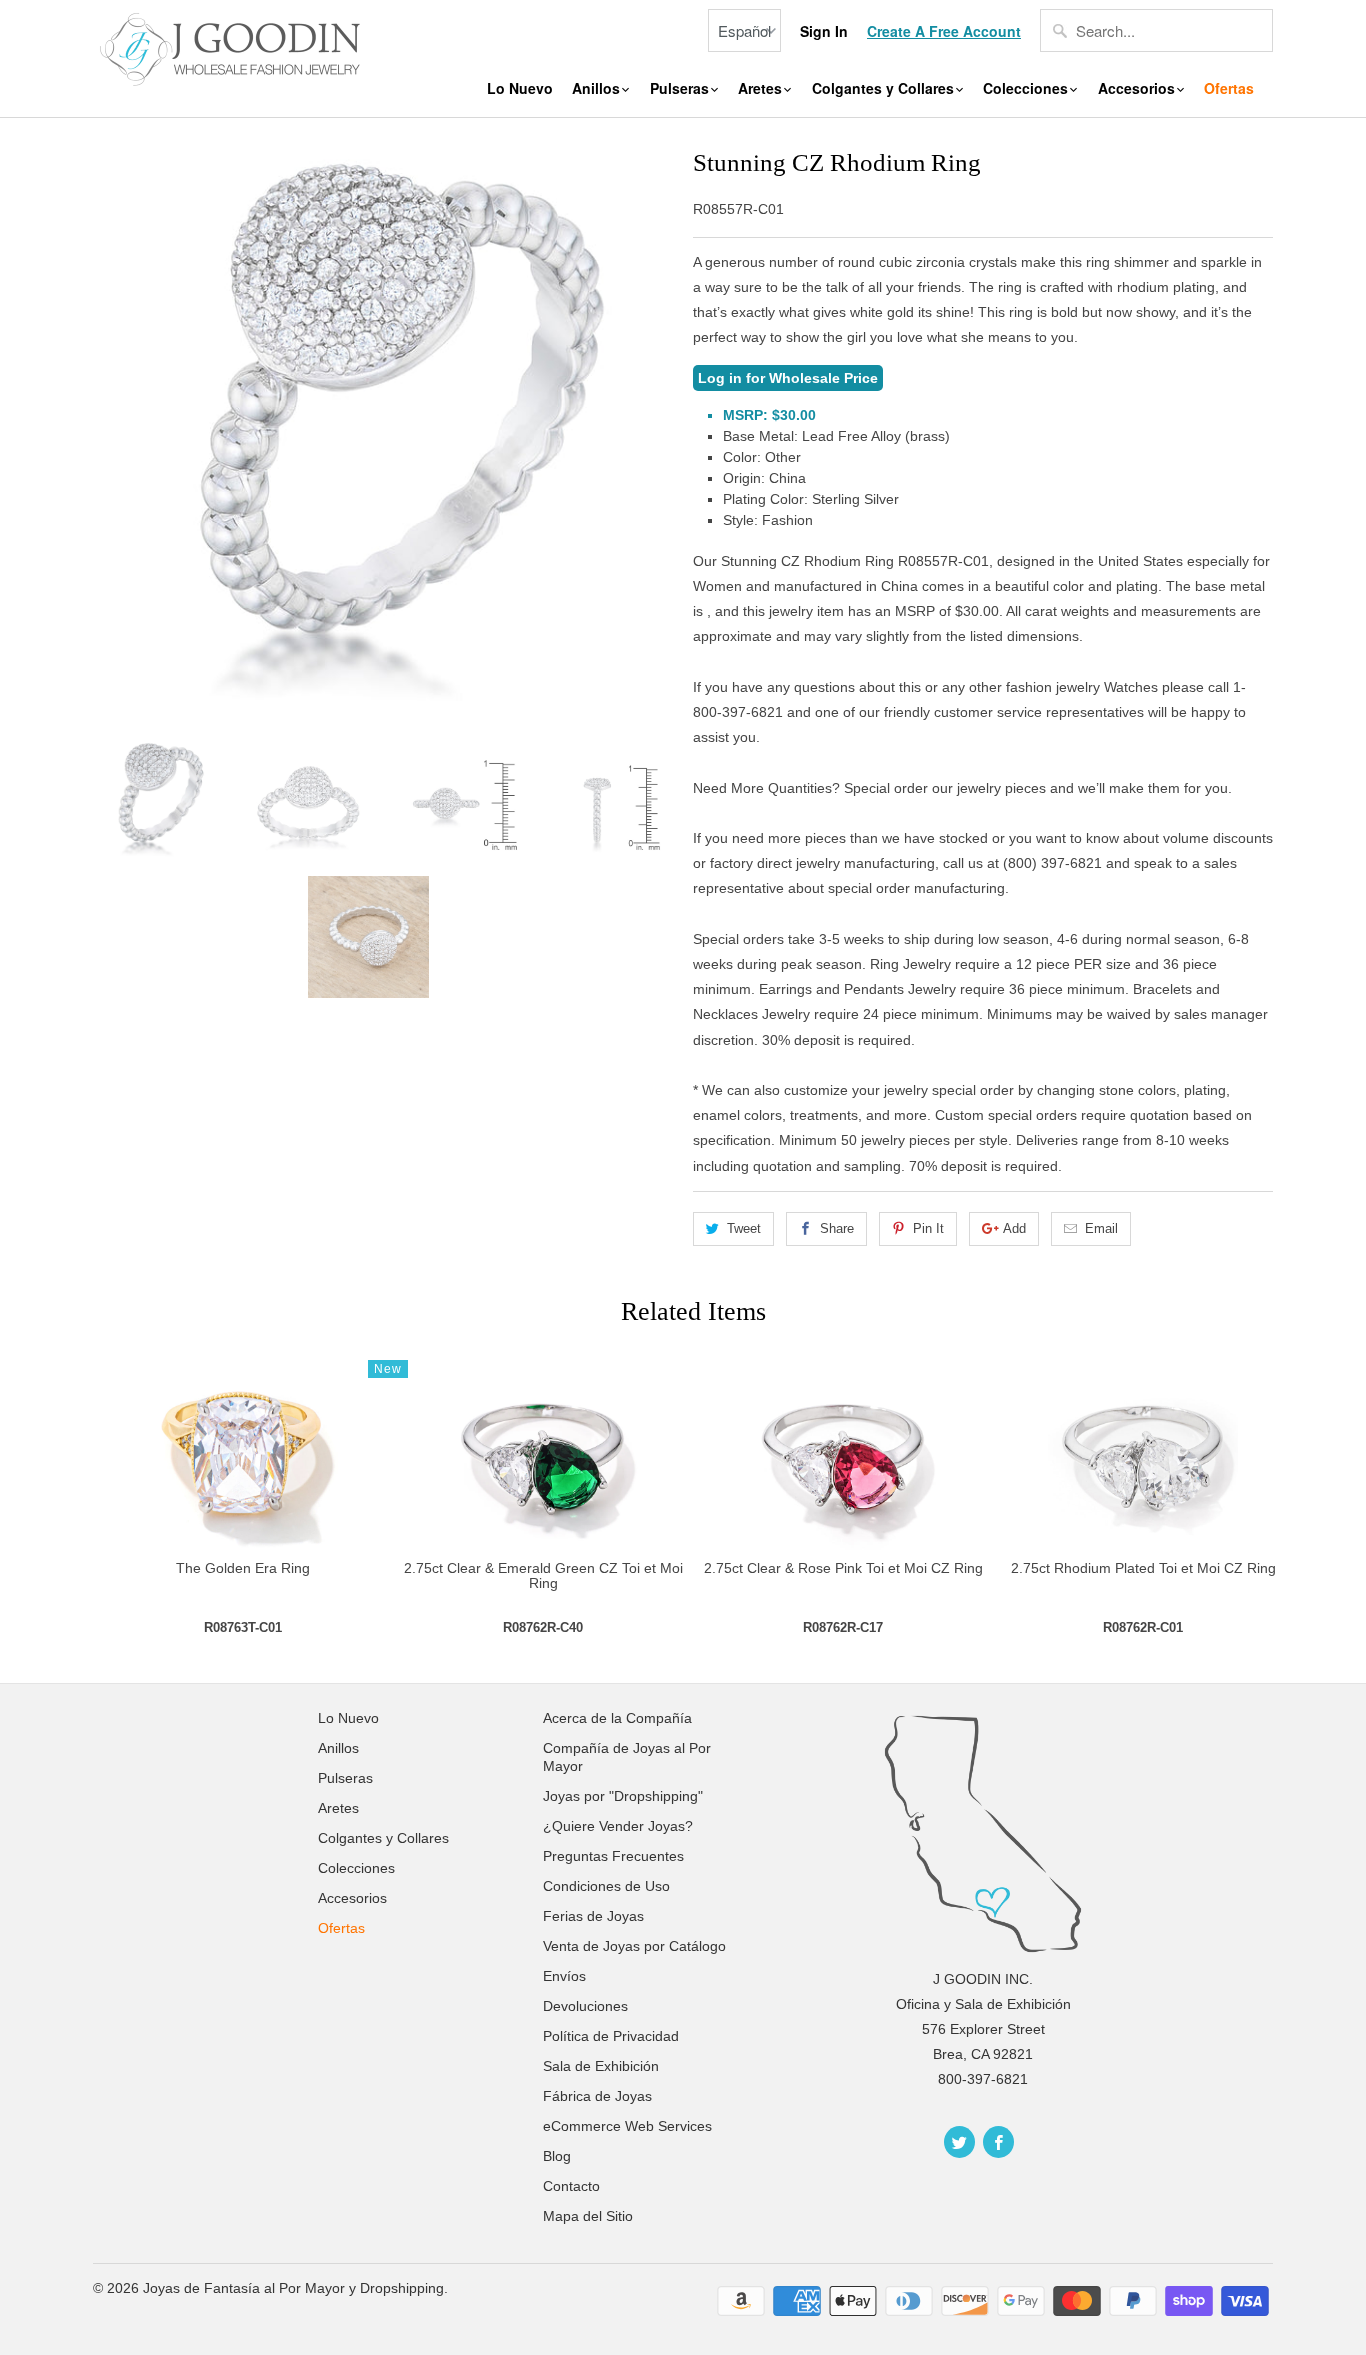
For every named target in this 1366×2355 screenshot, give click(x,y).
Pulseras (681, 88)
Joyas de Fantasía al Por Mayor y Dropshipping (293, 2288)
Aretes (762, 88)
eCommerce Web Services (627, 2126)
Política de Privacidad (611, 2036)
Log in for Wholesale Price (788, 378)
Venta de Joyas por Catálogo (634, 1946)
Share (837, 1228)
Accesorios (1138, 88)
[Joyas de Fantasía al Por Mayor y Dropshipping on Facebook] (998, 2142)
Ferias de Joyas (593, 1916)
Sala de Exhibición (601, 2066)
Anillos (598, 88)
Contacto (571, 2186)
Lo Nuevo (520, 88)
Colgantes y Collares (885, 88)
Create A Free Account (944, 31)
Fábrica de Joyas (597, 2096)
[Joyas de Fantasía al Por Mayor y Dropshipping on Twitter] (959, 2142)
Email (1101, 1228)
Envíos (564, 1976)
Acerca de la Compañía (617, 1718)
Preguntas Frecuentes (613, 1856)
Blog (557, 2156)
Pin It (928, 1228)
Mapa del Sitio (588, 2216)
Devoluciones (585, 2006)
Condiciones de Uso (606, 1886)
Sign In (824, 31)
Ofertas (1229, 88)
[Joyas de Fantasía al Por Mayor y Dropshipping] (233, 47)
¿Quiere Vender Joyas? (618, 1826)
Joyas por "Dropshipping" (623, 1796)
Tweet (744, 1228)
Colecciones (1027, 88)
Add (1014, 1228)
